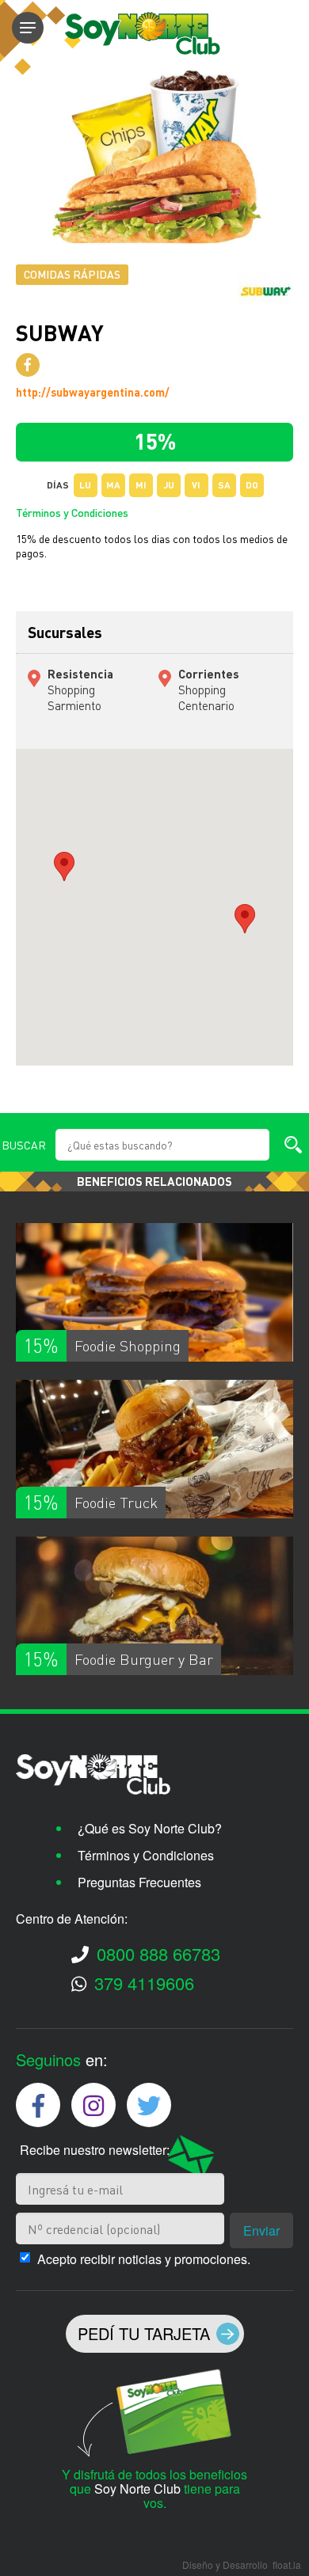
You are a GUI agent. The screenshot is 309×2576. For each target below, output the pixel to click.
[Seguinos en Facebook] (38, 2105)
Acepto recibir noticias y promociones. (144, 2259)
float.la (287, 2565)
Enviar (261, 2230)
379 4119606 (144, 1983)
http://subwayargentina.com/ (93, 392)
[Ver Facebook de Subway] (28, 365)
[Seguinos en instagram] (93, 2105)
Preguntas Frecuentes (139, 1882)
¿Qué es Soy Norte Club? (150, 1828)
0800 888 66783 (158, 1953)
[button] (64, 866)
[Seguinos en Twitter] (149, 2105)
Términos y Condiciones (72, 512)
